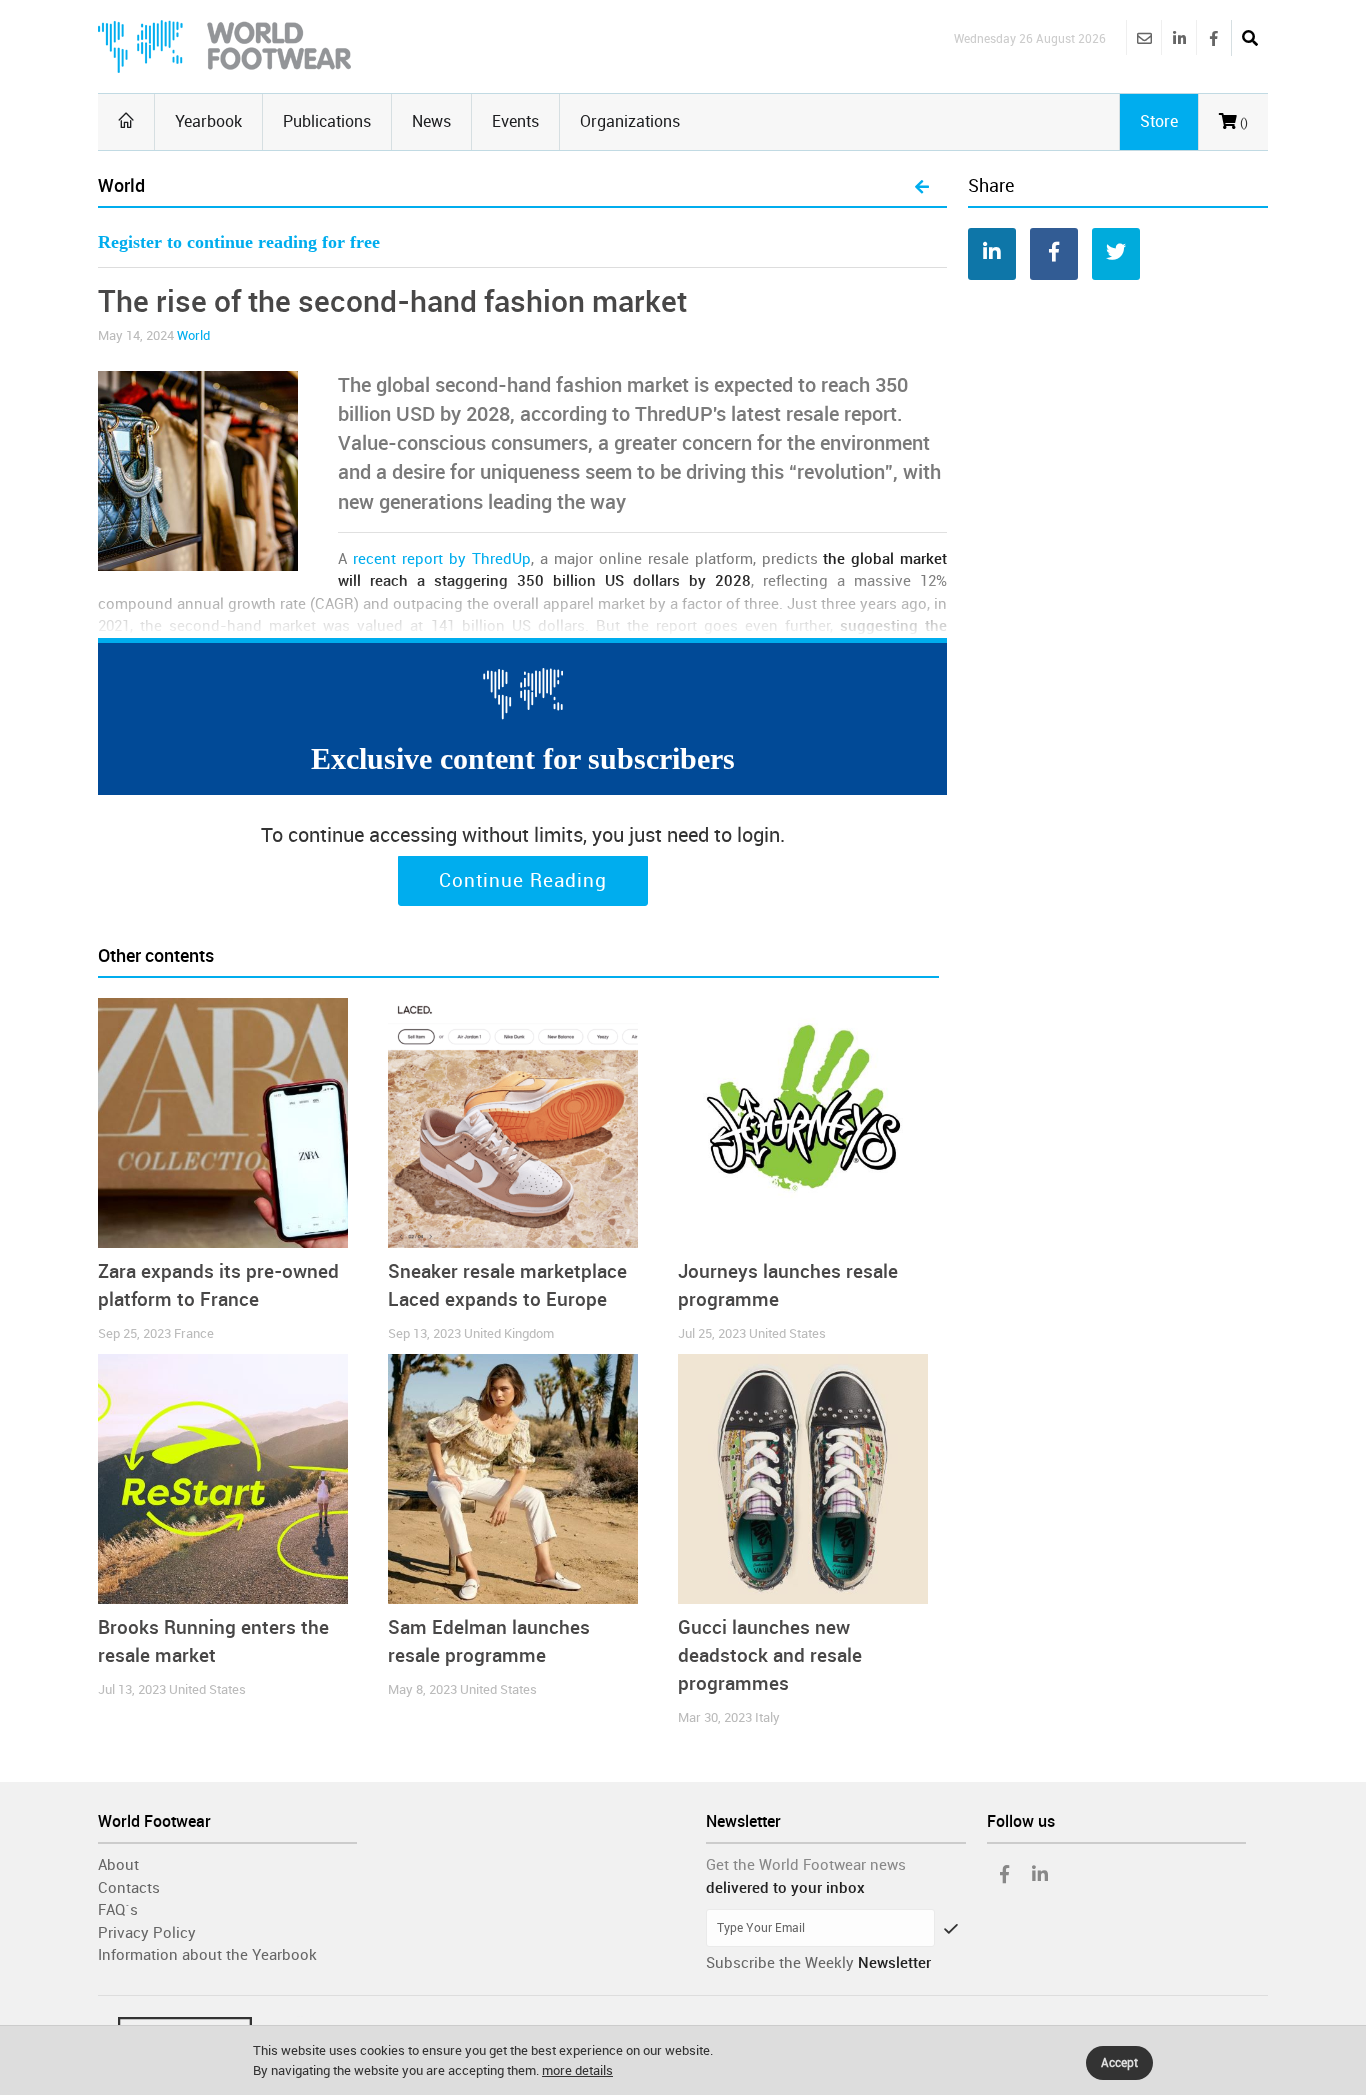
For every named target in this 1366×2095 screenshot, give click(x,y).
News (431, 121)
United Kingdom (509, 1333)
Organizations (630, 121)
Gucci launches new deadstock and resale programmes (770, 1655)
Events (515, 121)
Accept (1119, 2063)
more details (577, 2070)
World (193, 335)
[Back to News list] (922, 188)
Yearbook (208, 121)
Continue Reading (523, 881)
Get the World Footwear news (806, 1865)
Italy (767, 1717)
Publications (327, 121)
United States (787, 1333)
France (194, 1333)
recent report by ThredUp (442, 559)
